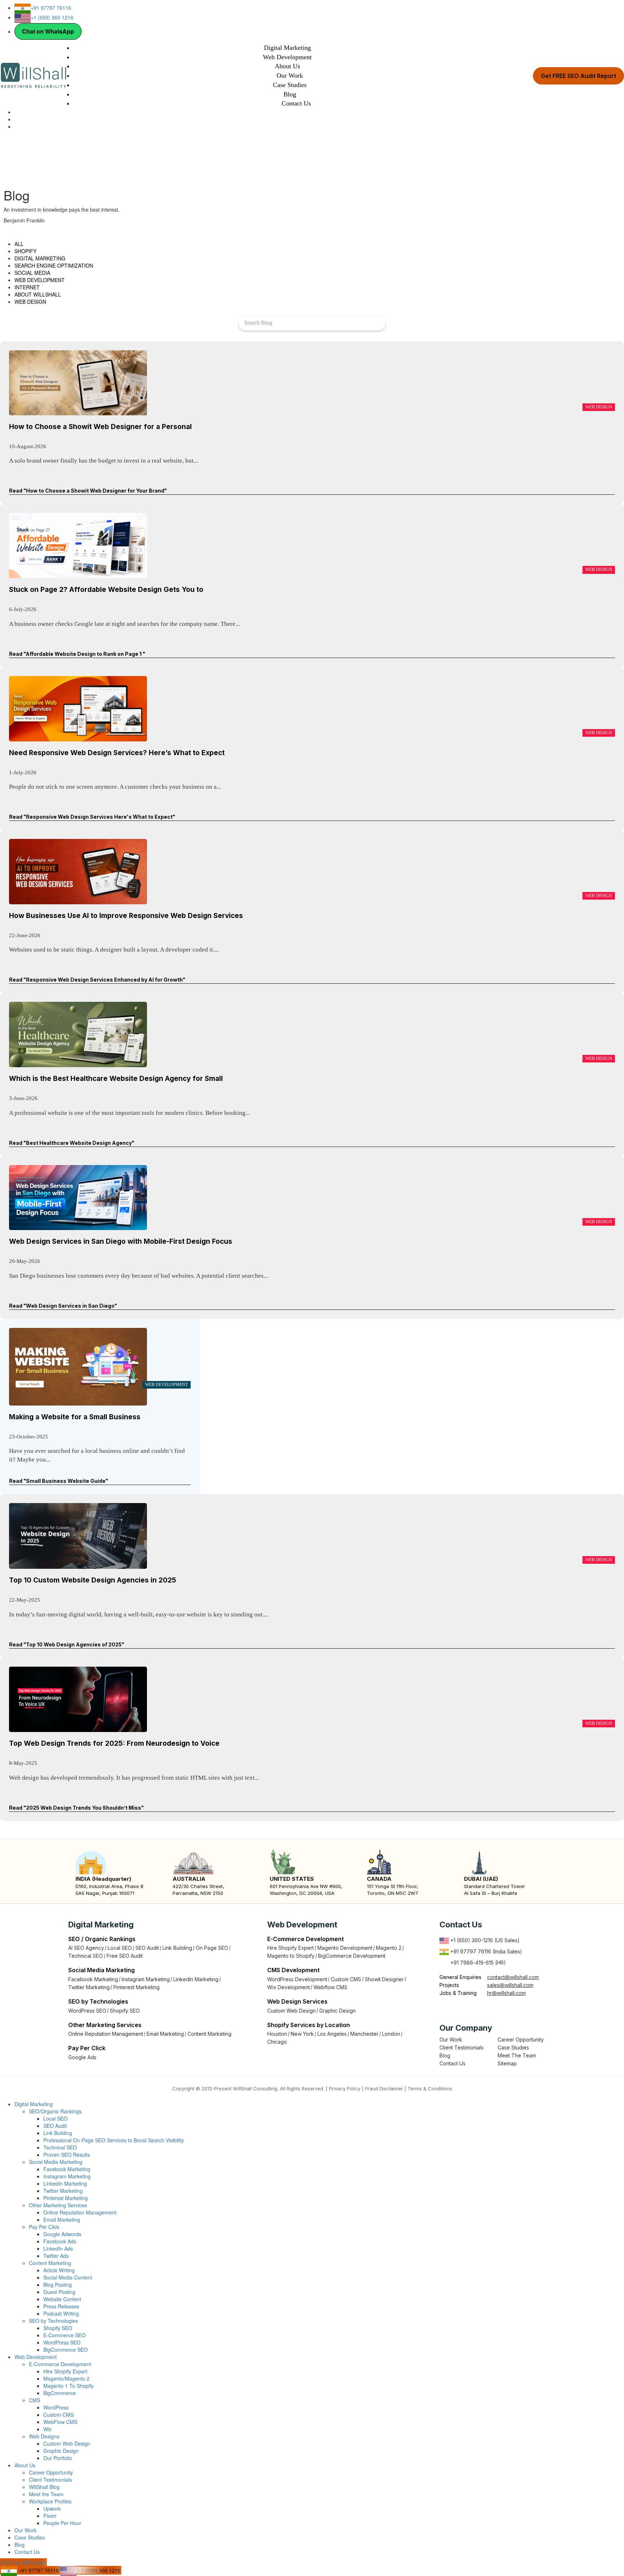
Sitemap (507, 2063)
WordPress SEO (87, 2011)
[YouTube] (473, 2009)
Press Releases (61, 2306)
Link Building (177, 1948)
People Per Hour (62, 2523)
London (391, 2034)
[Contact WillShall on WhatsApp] (16, 126)
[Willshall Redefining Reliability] (33, 75)
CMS (34, 2400)
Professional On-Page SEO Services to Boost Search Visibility (114, 2140)
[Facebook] (443, 2009)
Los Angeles (332, 2034)
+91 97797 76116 (470, 1951)
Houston (277, 2034)
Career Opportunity (521, 2040)
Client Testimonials (461, 2047)
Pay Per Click (44, 2227)
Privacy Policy (345, 2088)
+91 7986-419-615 (472, 1963)
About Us (287, 66)
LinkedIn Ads (58, 2248)
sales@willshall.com (510, 1985)
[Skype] (16, 112)
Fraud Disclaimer (384, 2088)
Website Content (62, 2299)
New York (302, 2034)
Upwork (52, 2508)
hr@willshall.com (506, 1993)
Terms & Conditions (430, 2088)
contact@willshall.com (513, 1977)
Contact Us (296, 103)
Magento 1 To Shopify (68, 2386)
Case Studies (290, 85)
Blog (290, 94)
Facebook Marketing (93, 1979)
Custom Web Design (291, 2011)
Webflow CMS (330, 1987)
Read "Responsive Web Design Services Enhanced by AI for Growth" (97, 980)
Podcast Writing (61, 2313)
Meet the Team (46, 2494)
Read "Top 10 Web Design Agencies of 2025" (67, 1644)
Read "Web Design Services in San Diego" (63, 1306)
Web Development (287, 57)
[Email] (16, 119)
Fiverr (50, 2516)
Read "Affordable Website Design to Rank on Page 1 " (77, 654)
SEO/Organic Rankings (55, 2111)
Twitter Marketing (89, 1987)
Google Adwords (62, 2234)
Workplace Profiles (50, 2501)
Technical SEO (86, 1956)
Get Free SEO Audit (23, 2563)
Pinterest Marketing (136, 1987)
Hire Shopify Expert (291, 1948)
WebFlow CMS (60, 2422)
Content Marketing (209, 2034)
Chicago (277, 2042)
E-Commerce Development (60, 2364)
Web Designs (44, 2436)
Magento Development (345, 1948)
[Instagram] (463, 2009)
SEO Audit (147, 1948)
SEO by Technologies (53, 2321)
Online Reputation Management (106, 2034)
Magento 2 (389, 1948)
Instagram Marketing (146, 1979)
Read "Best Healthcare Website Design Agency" (72, 1143)
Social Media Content (68, 2277)
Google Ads (82, 2057)
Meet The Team (517, 2055)
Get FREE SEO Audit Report (578, 76)
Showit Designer (384, 1979)
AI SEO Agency (86, 1948)
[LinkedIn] (453, 2009)
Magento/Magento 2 (66, 2378)
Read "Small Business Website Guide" (58, 1481)
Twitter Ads (56, 2256)
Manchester (364, 2034)
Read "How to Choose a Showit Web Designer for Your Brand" (88, 491)
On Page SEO (212, 1948)
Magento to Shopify (291, 1956)
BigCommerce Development (352, 1956)
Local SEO (120, 1948)
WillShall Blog (44, 2487)
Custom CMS (346, 1979)
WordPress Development (297, 1979)
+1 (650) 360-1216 (471, 1940)
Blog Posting (58, 2285)
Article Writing (59, 2270)
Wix (47, 2429)
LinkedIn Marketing (196, 1979)
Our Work (290, 75)
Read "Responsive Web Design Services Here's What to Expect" (92, 817)
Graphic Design (337, 2011)
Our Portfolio (58, 2458)
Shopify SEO (125, 2011)
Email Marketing (165, 2034)
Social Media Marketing (56, 2162)
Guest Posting (59, 2292)
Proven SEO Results (67, 2155)
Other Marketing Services (58, 2205)
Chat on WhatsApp (48, 31)
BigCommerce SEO (66, 2350)
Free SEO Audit (125, 1956)
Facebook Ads (60, 2241)
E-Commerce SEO (64, 2335)
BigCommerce (60, 2393)
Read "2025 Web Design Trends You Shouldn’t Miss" (76, 1808)
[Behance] (482, 2009)
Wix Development (289, 1987)
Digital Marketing (287, 48)
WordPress (56, 2407)
